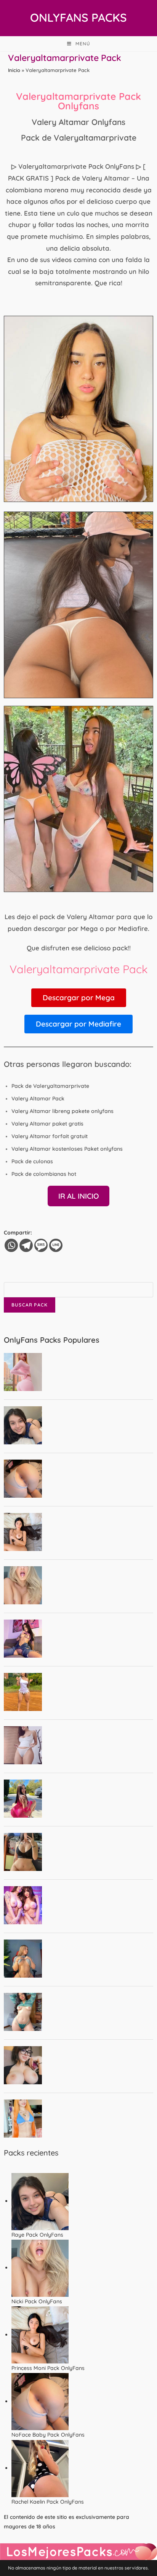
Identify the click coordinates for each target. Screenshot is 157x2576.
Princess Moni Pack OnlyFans (48, 2368)
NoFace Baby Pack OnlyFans (48, 2435)
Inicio (14, 70)
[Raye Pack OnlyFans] (40, 2201)
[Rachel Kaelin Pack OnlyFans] (40, 2468)
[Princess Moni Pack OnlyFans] (40, 2335)
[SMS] (41, 1245)
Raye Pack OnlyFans (37, 2235)
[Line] (56, 1245)
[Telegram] (26, 1245)
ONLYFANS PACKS (78, 18)
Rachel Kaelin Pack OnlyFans (48, 2502)
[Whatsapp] (11, 1245)
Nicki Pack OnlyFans (37, 2301)
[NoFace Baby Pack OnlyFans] (40, 2401)
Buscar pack (30, 1305)
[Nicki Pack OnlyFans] (40, 2267)
